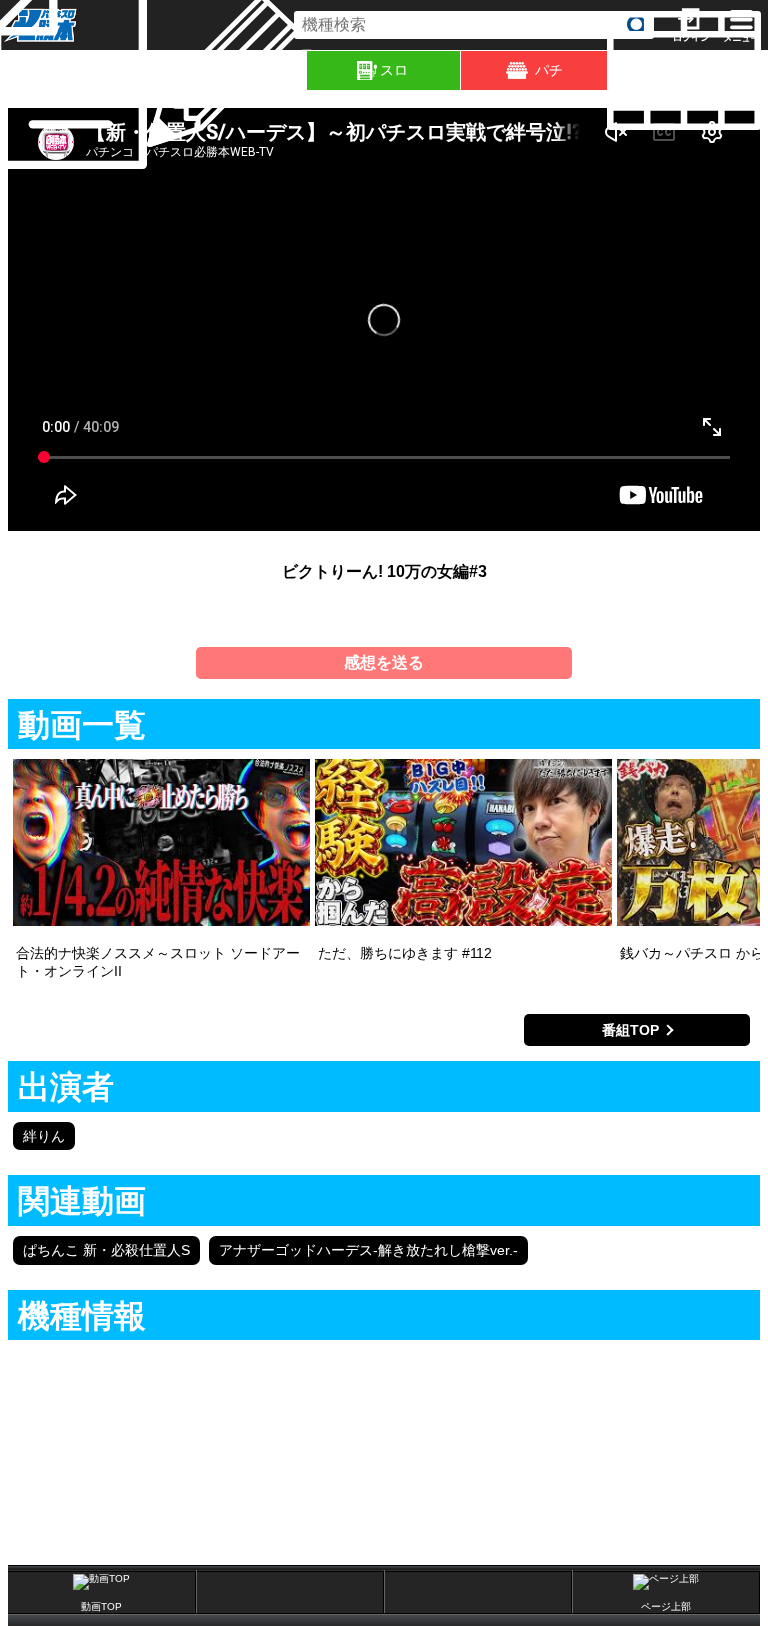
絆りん (44, 1136)
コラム (303, 70)
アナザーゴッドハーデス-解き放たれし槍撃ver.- (368, 1250)
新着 (150, 70)
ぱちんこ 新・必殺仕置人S (106, 1250)
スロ (394, 70)
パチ (549, 70)
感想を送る (384, 662)
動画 (764, 70)
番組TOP (630, 1030)
